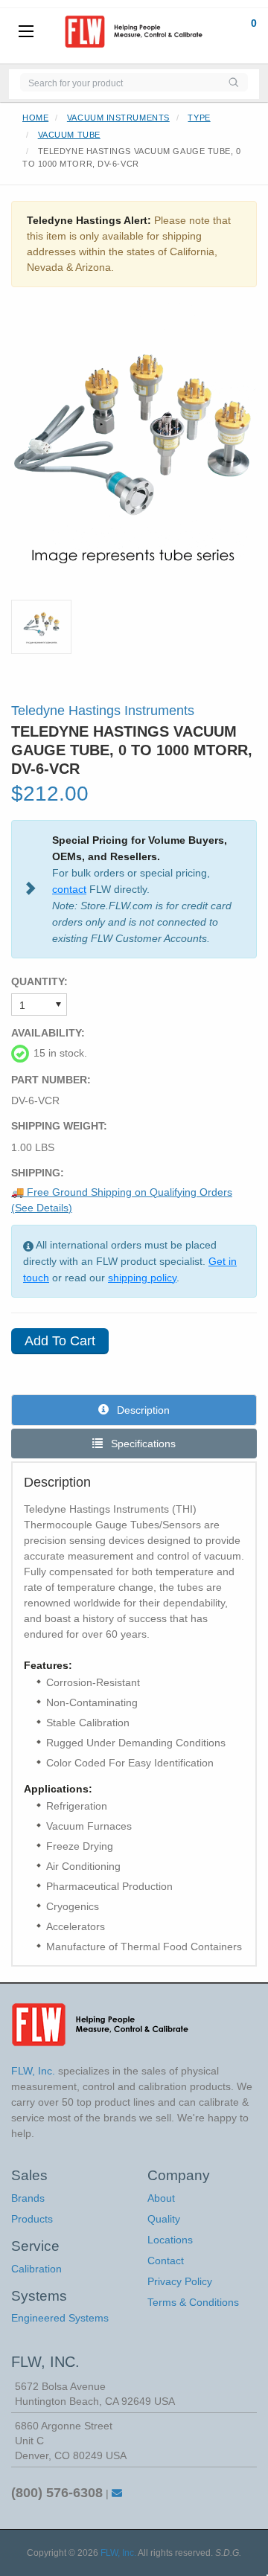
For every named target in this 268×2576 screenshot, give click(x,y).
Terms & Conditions (193, 2302)
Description (142, 1410)
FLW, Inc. (118, 2553)
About (161, 2198)
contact (69, 889)
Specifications (142, 1444)
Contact (166, 2261)
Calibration (36, 2269)
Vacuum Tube (69, 135)
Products (32, 2219)
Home (35, 118)
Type (199, 118)
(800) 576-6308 (57, 2493)
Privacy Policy (180, 2281)
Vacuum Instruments (118, 118)
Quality (164, 2219)
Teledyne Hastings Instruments (103, 711)
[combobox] (119, 82)
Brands (28, 2198)
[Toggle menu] (26, 32)
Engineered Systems (60, 2318)
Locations (170, 2240)
